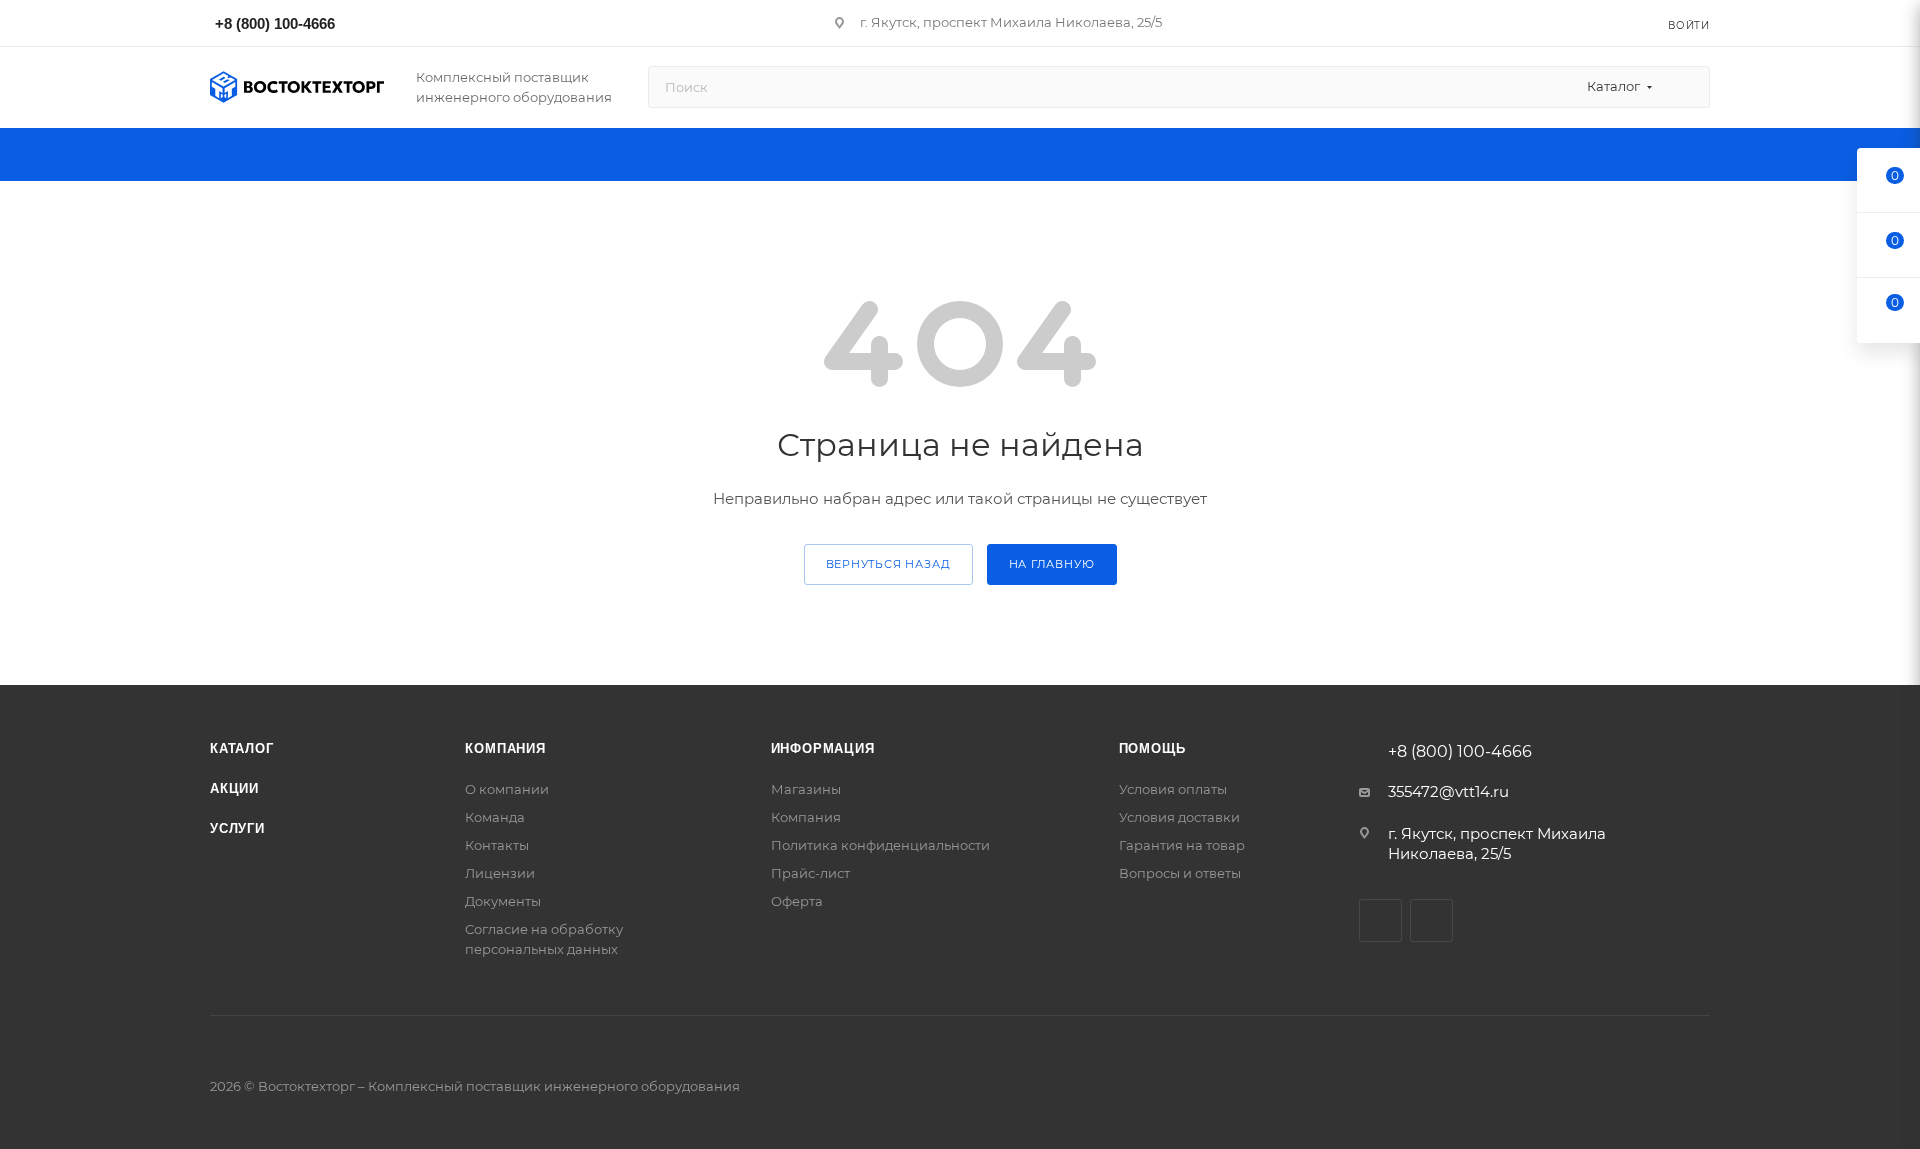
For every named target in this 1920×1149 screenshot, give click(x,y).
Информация (823, 748)
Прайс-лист (810, 873)
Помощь (1152, 748)
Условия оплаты (1173, 789)
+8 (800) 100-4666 (275, 23)
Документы (503, 901)
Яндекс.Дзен (1431, 920)
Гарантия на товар (1182, 845)
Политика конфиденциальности (880, 845)
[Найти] (1685, 87)
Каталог (242, 748)
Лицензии (500, 873)
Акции (234, 788)
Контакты (497, 845)
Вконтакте (1380, 920)
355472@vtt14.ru (1448, 791)
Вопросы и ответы (1180, 873)
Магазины (806, 789)
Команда (495, 817)
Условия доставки (1179, 817)
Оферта (797, 901)
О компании (507, 789)
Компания (505, 748)
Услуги (237, 828)
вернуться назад (888, 564)
